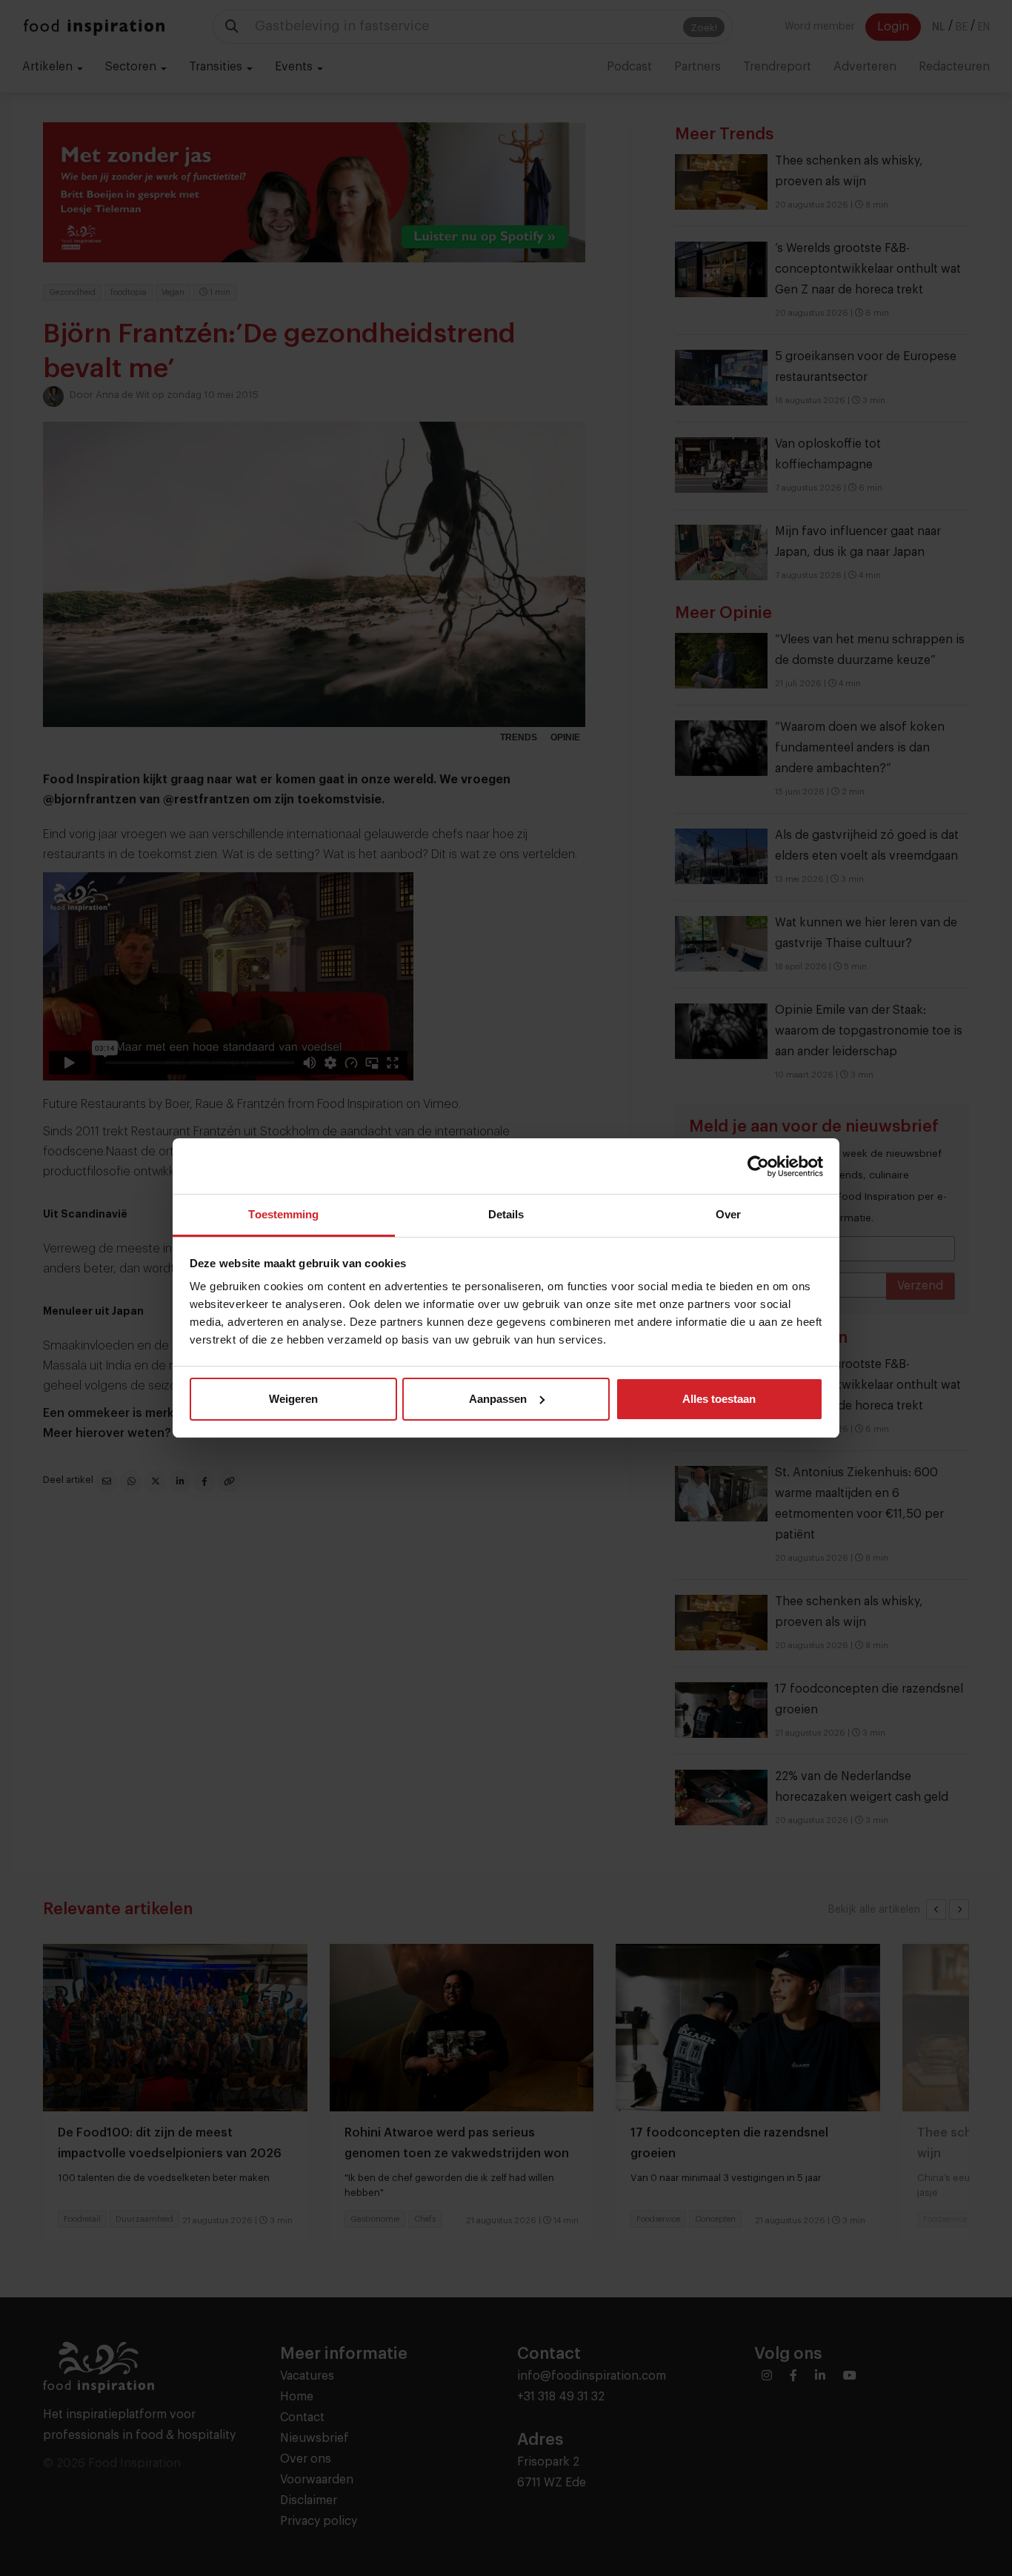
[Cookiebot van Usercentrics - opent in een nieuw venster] (758, 1166)
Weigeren (293, 1399)
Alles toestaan (719, 1399)
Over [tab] (728, 1214)
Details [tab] (506, 1214)
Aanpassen (498, 1399)
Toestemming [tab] (283, 1214)
